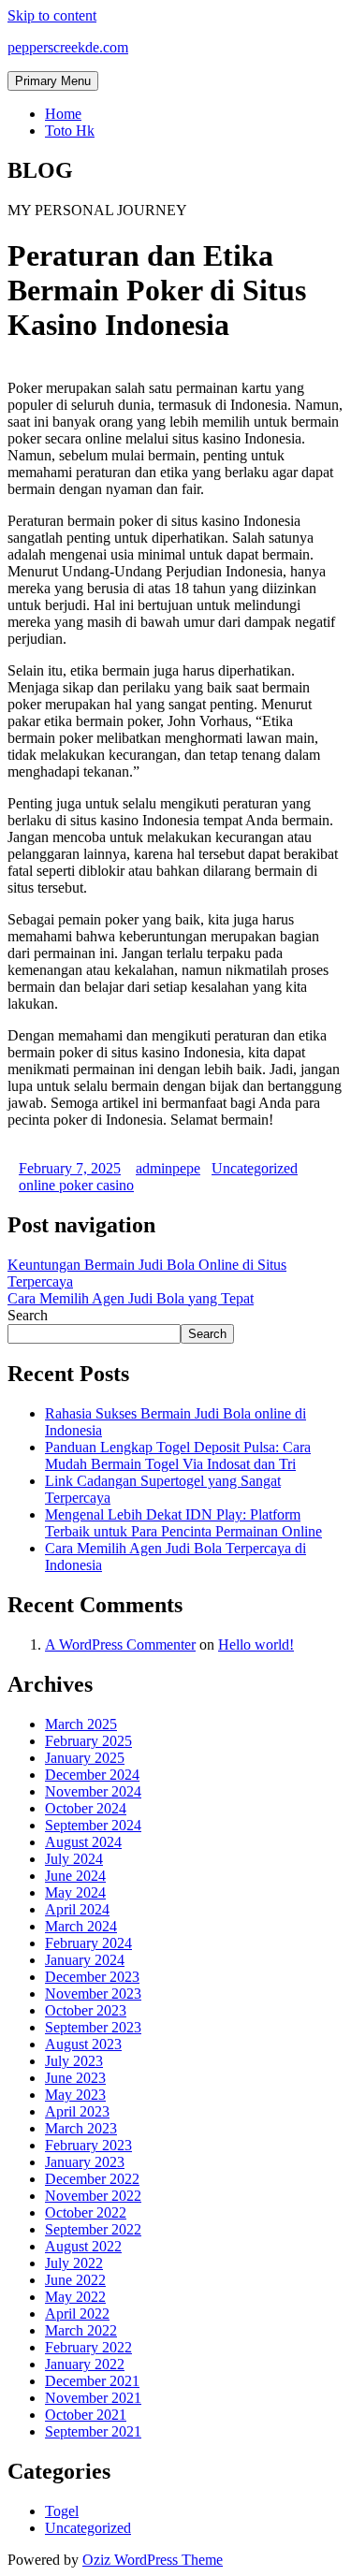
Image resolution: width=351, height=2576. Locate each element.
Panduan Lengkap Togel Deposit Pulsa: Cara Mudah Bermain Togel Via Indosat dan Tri (178, 1455)
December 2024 (92, 1775)
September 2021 (93, 2431)
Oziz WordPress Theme (153, 2560)
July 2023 (74, 2061)
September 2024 (93, 1825)
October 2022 (86, 2212)
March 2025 (81, 1724)
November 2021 (93, 2398)
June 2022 (75, 2280)
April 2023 (77, 2111)
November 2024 (93, 1791)
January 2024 (85, 1960)
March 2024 (81, 1926)
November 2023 (93, 1994)
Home (63, 114)
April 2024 (77, 1909)
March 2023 (81, 2128)
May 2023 (75, 2095)
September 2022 (93, 2229)
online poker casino (76, 1185)
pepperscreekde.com (68, 47)
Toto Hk (70, 131)
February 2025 (88, 1741)
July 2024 (74, 1859)
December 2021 (92, 2381)
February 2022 (88, 2347)
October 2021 (86, 2415)
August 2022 (83, 2246)
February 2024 (88, 1943)
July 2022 (74, 2263)
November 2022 (93, 2196)
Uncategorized (255, 1168)
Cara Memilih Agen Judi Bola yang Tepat (131, 1298)
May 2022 (75, 2297)
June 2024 (75, 1876)
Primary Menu (53, 81)
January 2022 (85, 2364)
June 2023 (75, 2078)
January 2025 (85, 1758)
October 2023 (86, 2010)
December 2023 (92, 1977)
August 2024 (83, 1842)
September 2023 (93, 2027)
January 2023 (85, 2162)
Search (28, 1315)
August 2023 (83, 2044)
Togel (62, 2511)
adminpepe (168, 1168)
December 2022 (92, 2179)
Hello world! (256, 1645)
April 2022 (77, 2314)
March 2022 (81, 2330)
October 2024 (86, 1808)
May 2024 (75, 1892)
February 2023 (88, 2145)
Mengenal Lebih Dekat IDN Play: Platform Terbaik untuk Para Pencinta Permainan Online (183, 1523)
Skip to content (52, 15)
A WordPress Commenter (120, 1645)
